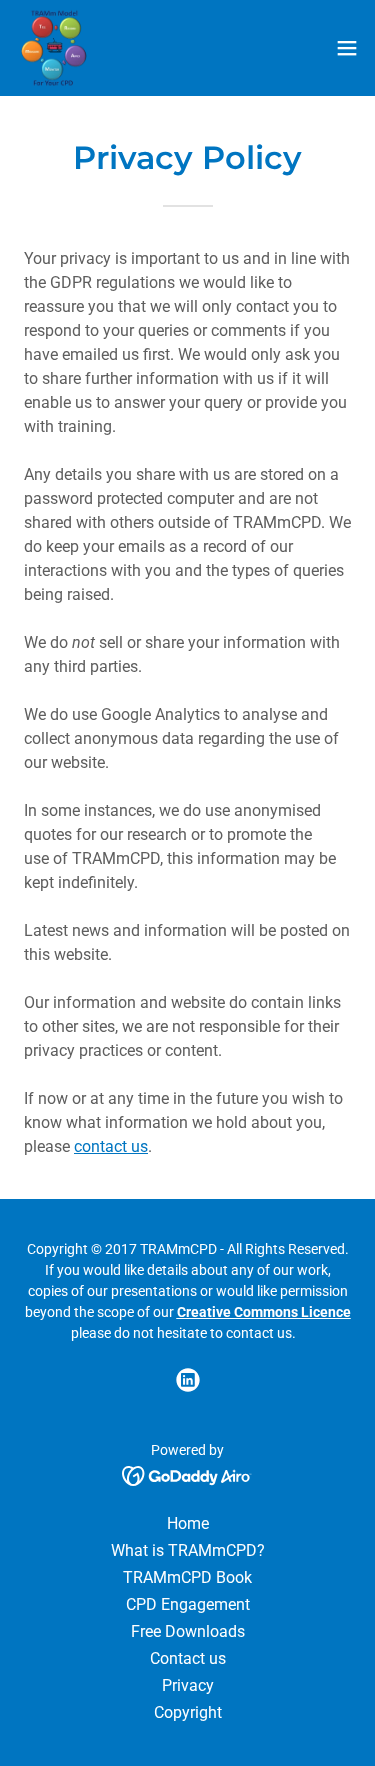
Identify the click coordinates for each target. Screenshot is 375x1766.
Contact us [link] (188, 1658)
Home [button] (188, 1523)
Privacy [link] (188, 1685)
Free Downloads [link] (188, 1631)
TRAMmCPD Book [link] (187, 1577)
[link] (53, 48)
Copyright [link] (188, 1712)
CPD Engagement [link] (188, 1604)
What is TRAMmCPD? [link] (188, 1550)
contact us (111, 1146)
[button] (347, 48)
